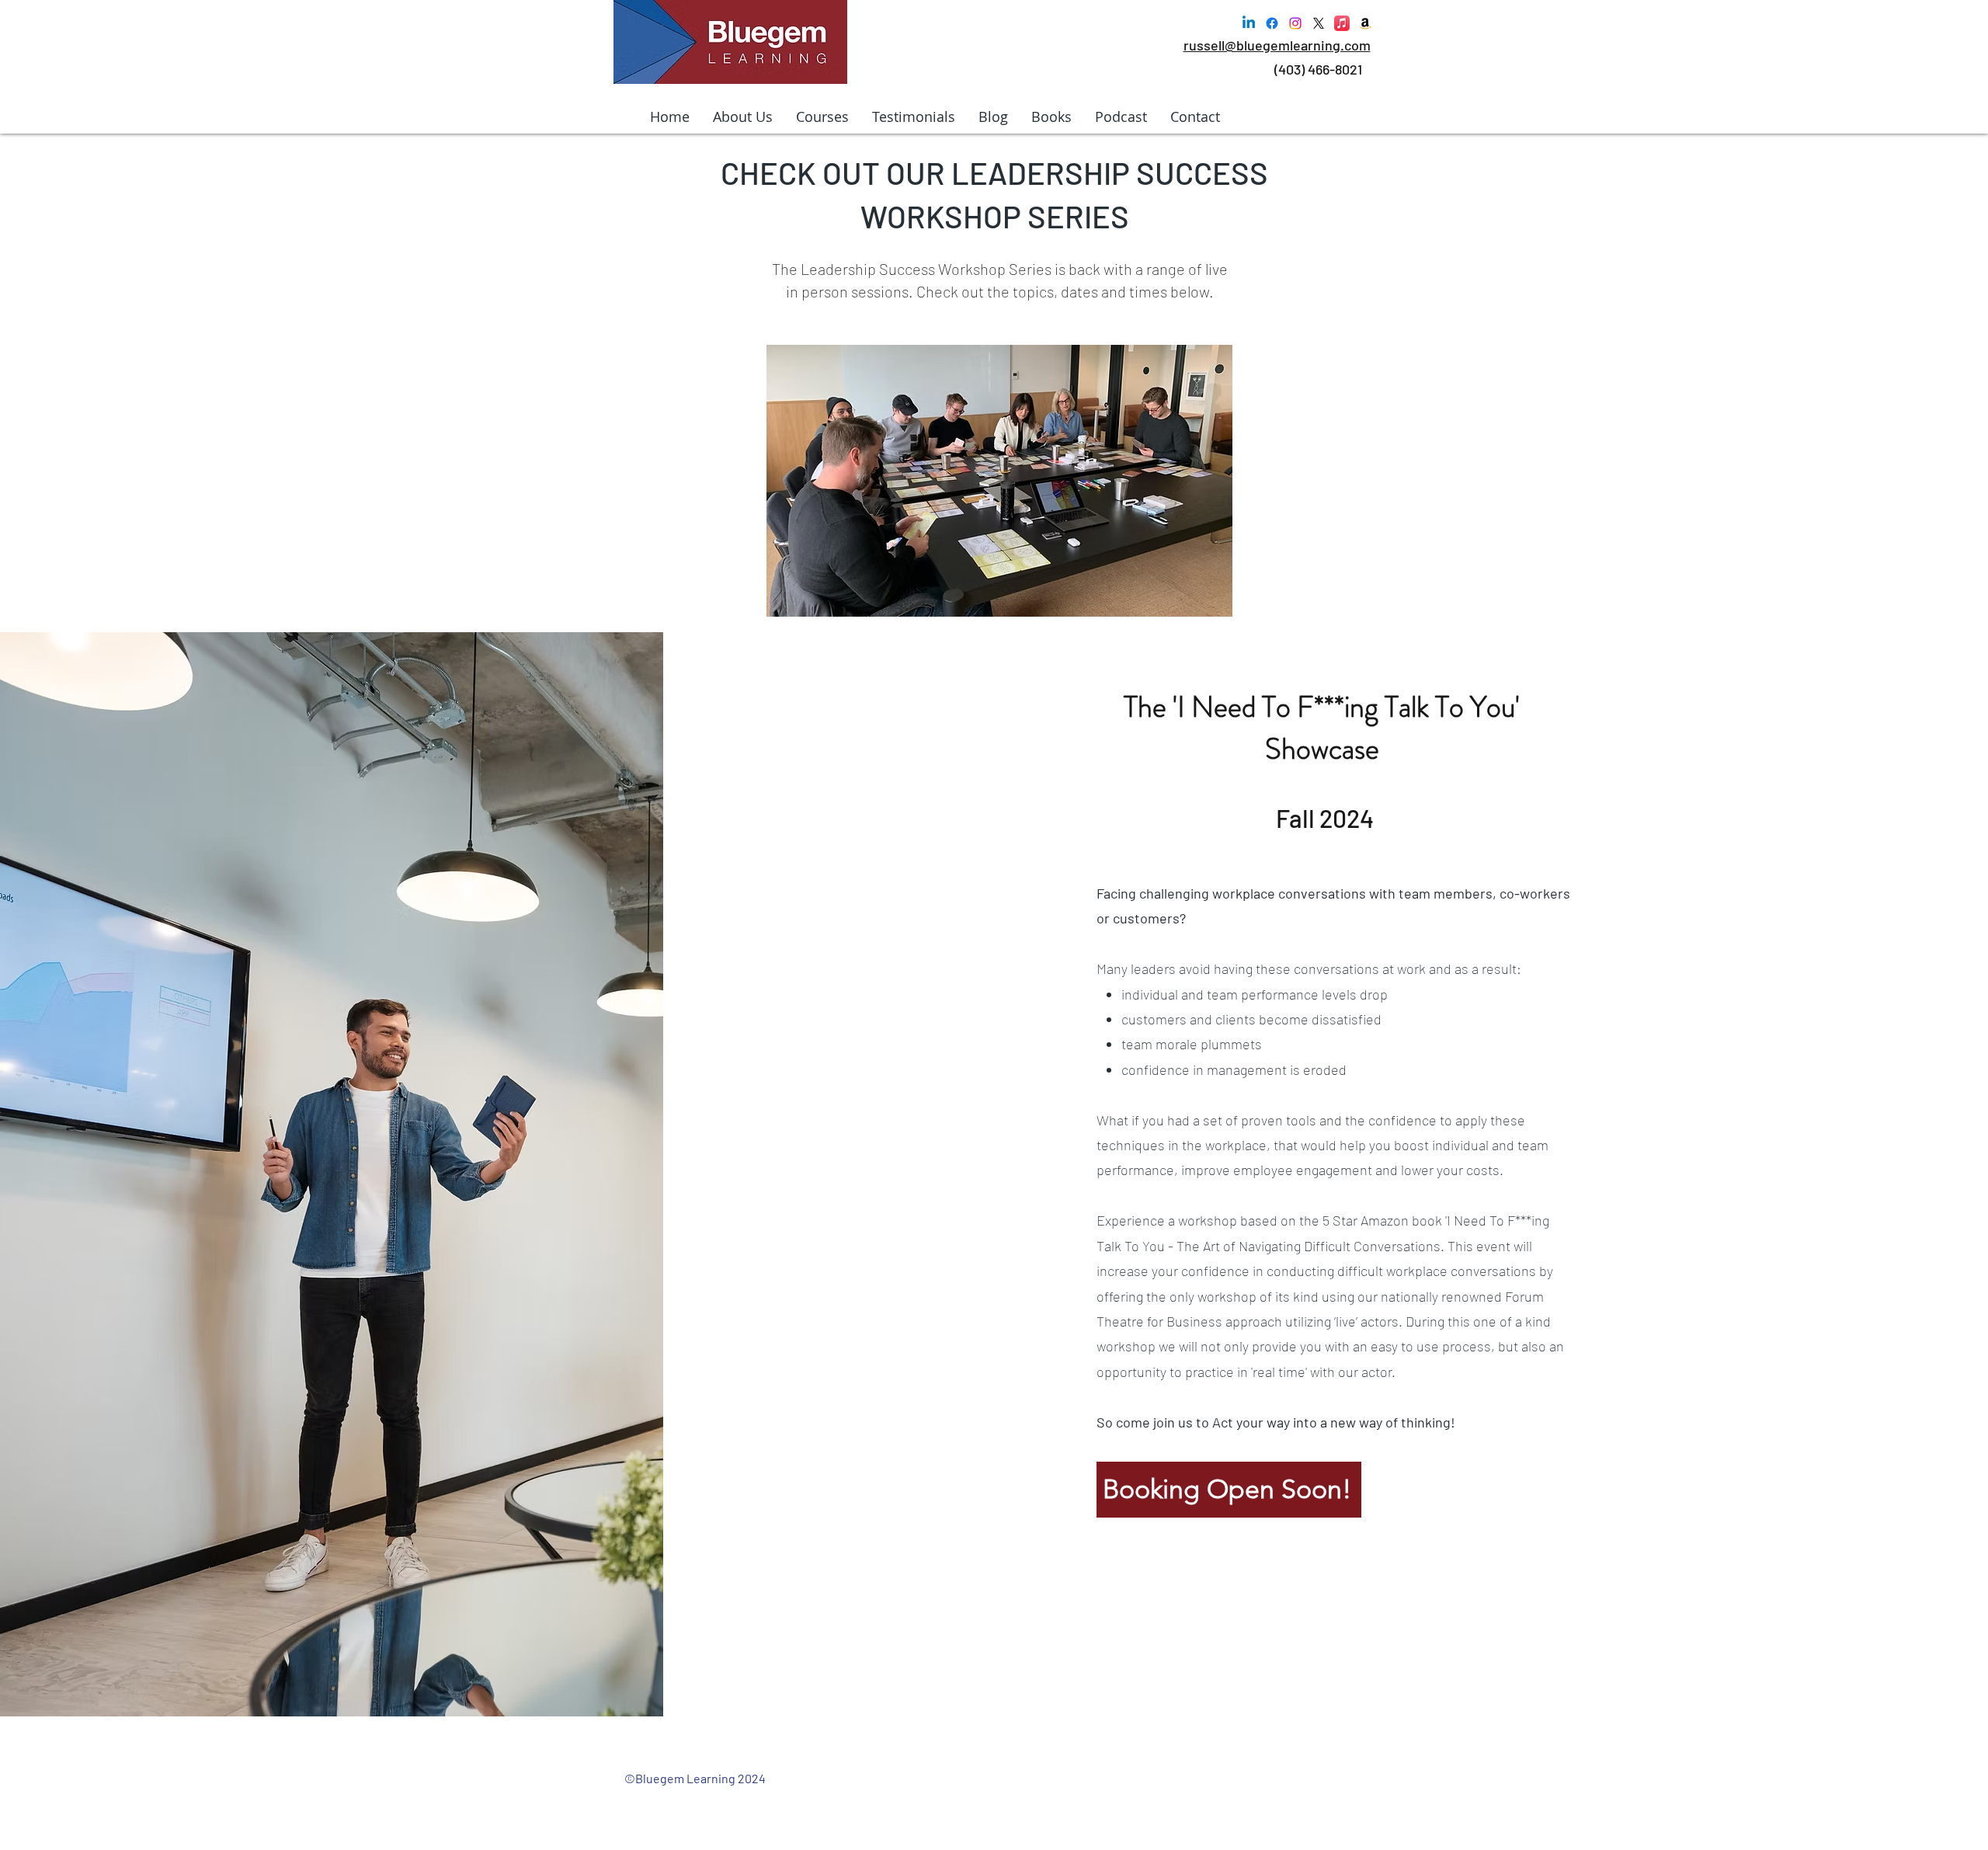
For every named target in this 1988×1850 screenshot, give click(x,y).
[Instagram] (1295, 23)
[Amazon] (1365, 23)
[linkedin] (1249, 23)
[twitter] (1319, 23)
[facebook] (1272, 23)
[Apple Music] (1342, 23)
